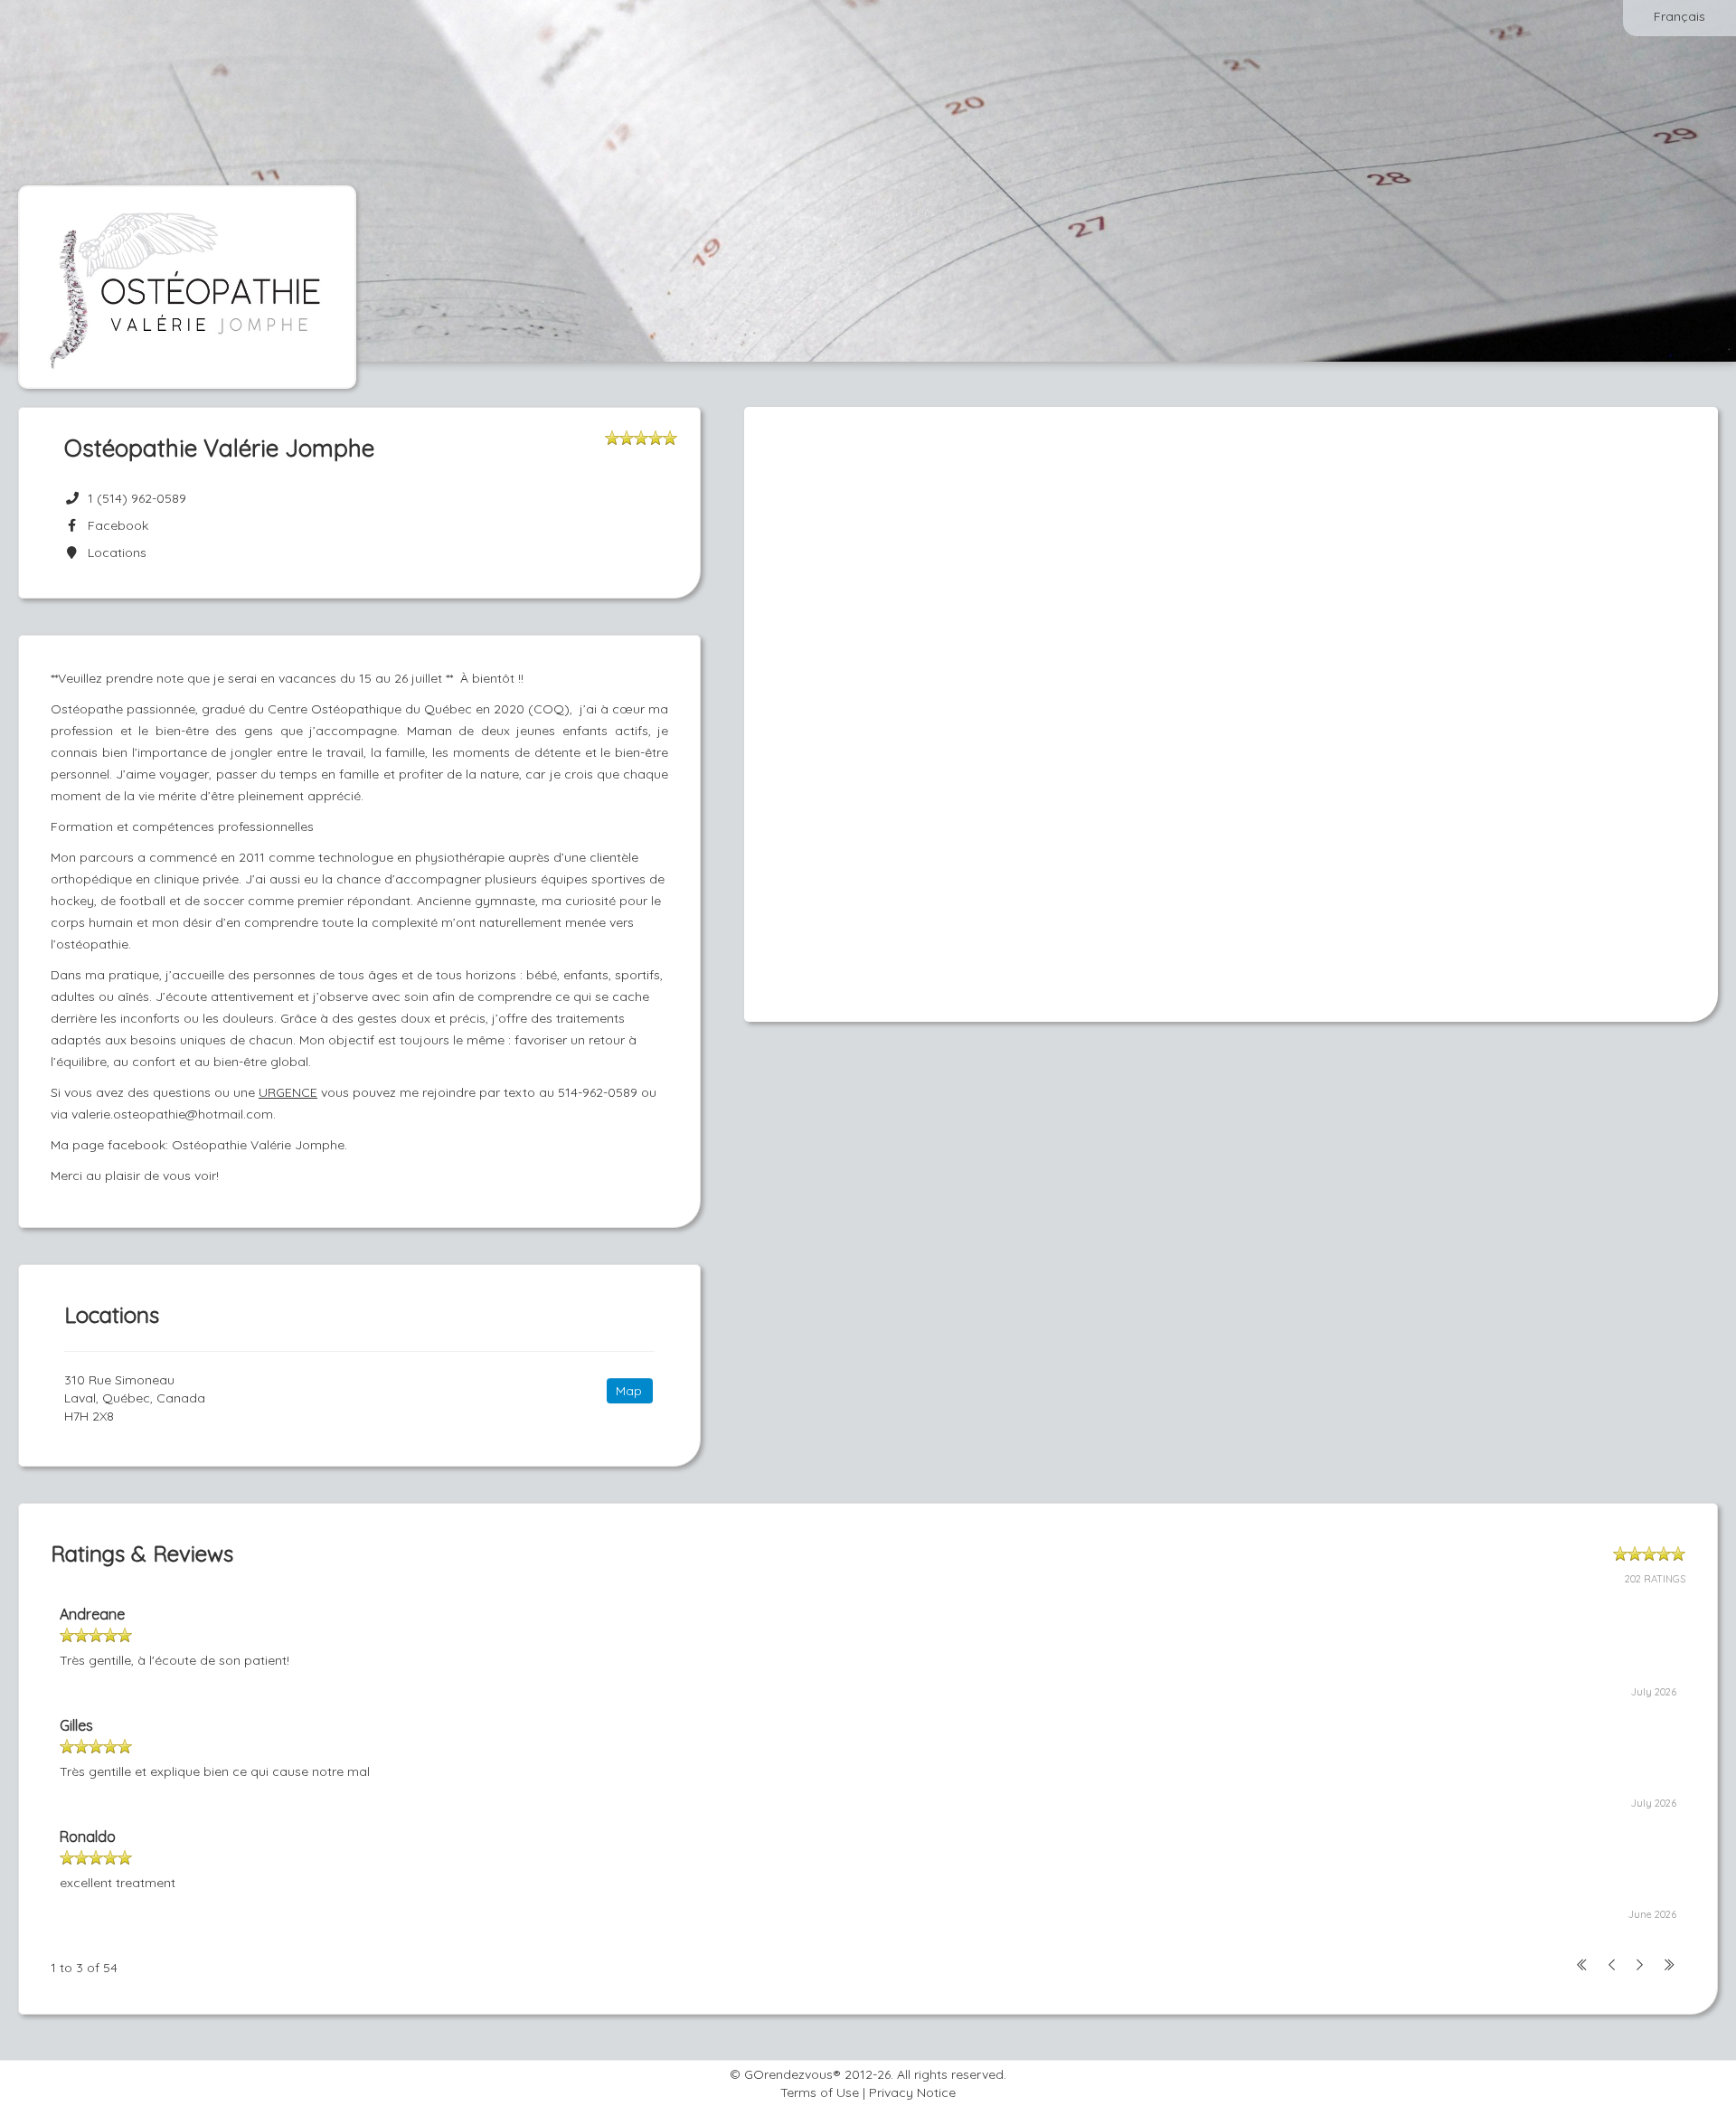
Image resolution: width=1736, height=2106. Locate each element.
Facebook (114, 525)
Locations (113, 552)
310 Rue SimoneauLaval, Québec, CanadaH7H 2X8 (135, 1398)
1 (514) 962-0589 (137, 498)
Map (629, 1391)
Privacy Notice (912, 2092)
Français (1679, 16)
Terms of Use (820, 2092)
